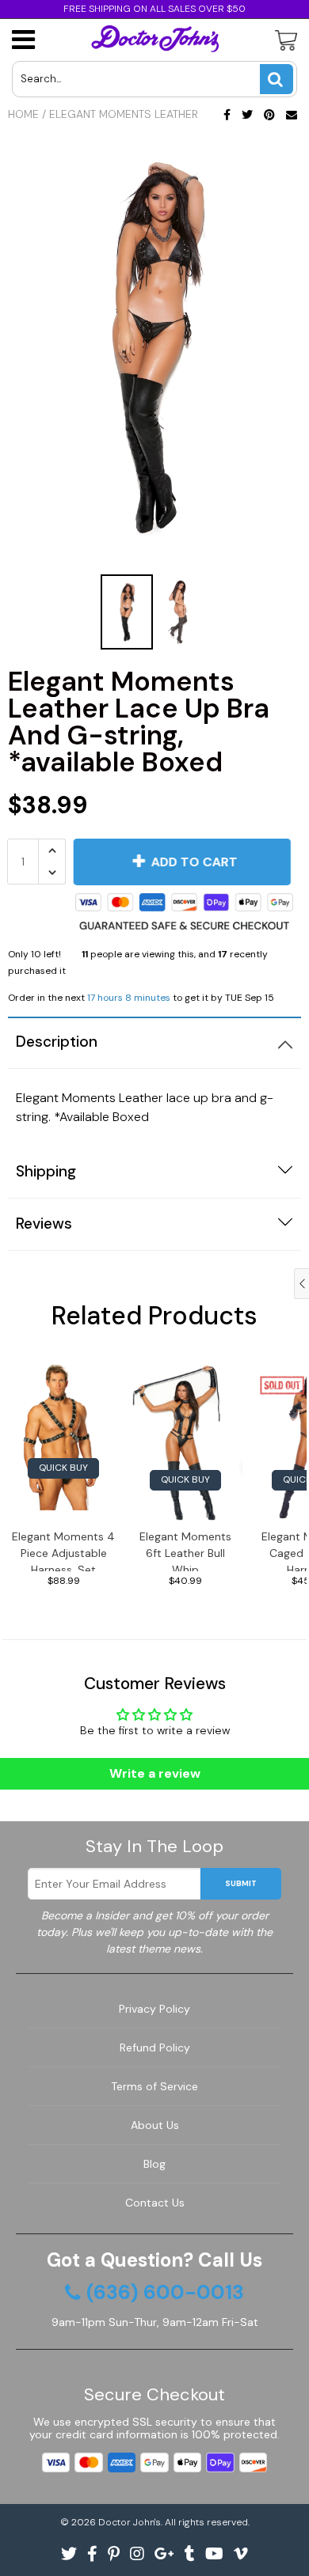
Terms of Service (154, 2086)
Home (23, 114)
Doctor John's (130, 2522)
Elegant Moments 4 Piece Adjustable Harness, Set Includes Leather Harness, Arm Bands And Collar (63, 1550)
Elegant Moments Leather (124, 114)
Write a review (155, 1773)
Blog (154, 2164)
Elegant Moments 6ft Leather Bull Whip (185, 1550)
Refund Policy (155, 2048)
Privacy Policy (154, 2009)
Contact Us (155, 2203)
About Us (155, 2125)
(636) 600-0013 (165, 2293)
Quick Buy (63, 1468)
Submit (241, 1883)
